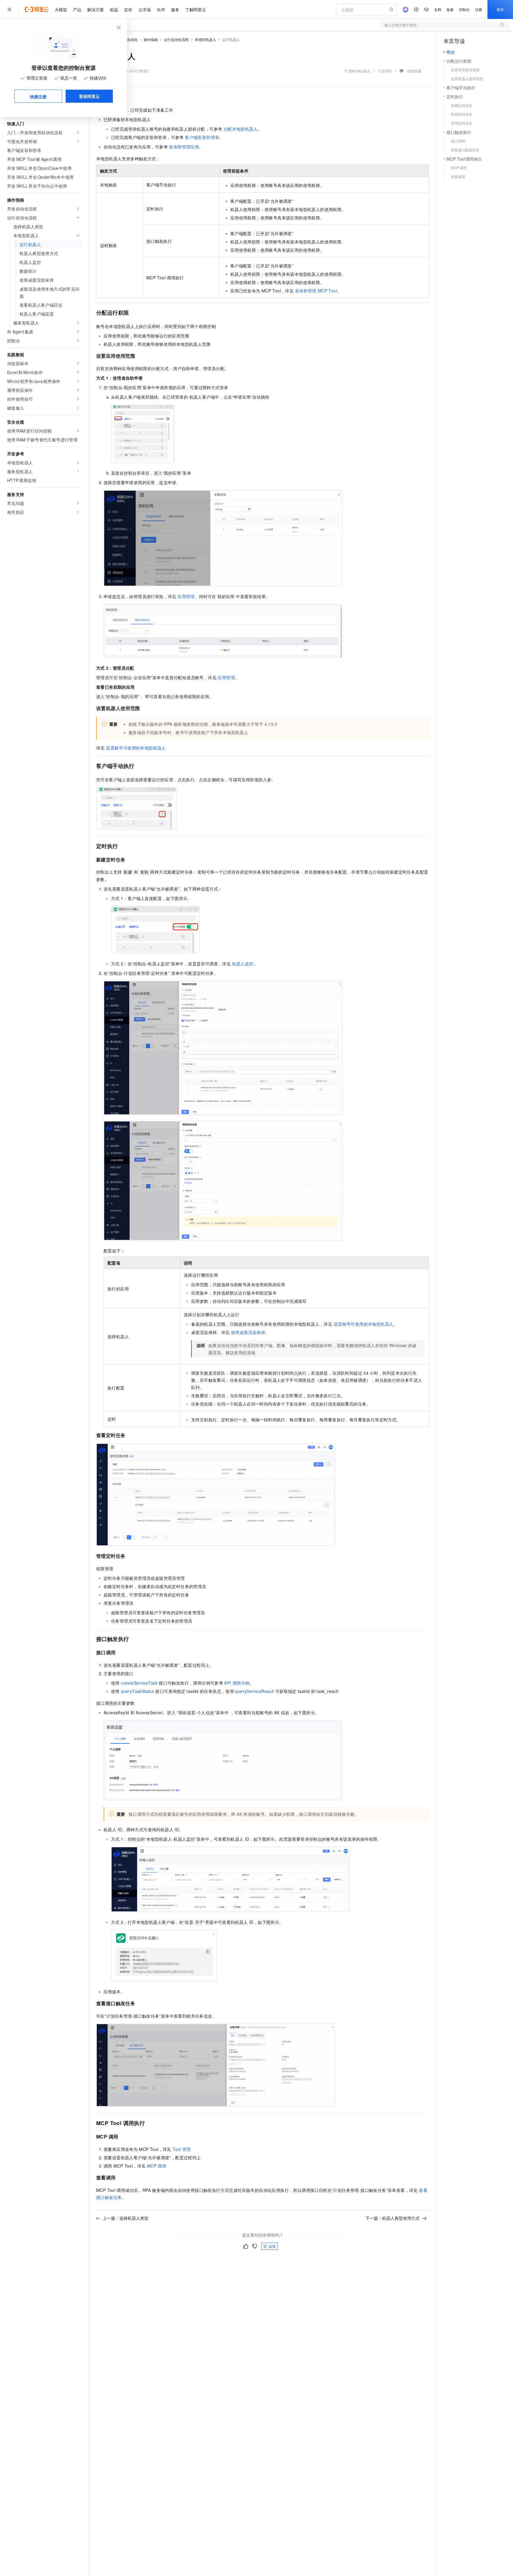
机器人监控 (243, 964)
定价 (128, 9)
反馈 (272, 2246)
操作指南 (151, 39)
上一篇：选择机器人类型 (126, 2218)
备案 (450, 9)
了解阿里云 (196, 9)
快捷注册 (38, 96)
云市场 (145, 9)
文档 (438, 9)
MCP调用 (157, 2166)
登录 (500, 9)
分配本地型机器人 (241, 129)
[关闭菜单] (9, 9)
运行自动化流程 (176, 39)
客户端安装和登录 (202, 137)
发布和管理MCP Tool (316, 291)
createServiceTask (139, 1683)
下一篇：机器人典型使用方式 (392, 2218)
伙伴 (161, 9)
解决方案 (96, 9)
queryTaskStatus (137, 1691)
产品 (77, 9)
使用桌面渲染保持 (248, 1332)
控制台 (464, 9)
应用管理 (186, 596)
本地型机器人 (205, 39)
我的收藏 (414, 71)
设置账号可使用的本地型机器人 (136, 748)
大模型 (61, 9)
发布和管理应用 (184, 147)
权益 (114, 9)
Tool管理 (182, 2149)
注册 (479, 9)
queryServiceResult (254, 1691)
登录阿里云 (89, 96)
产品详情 (385, 71)
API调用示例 (237, 1683)
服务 (175, 9)
